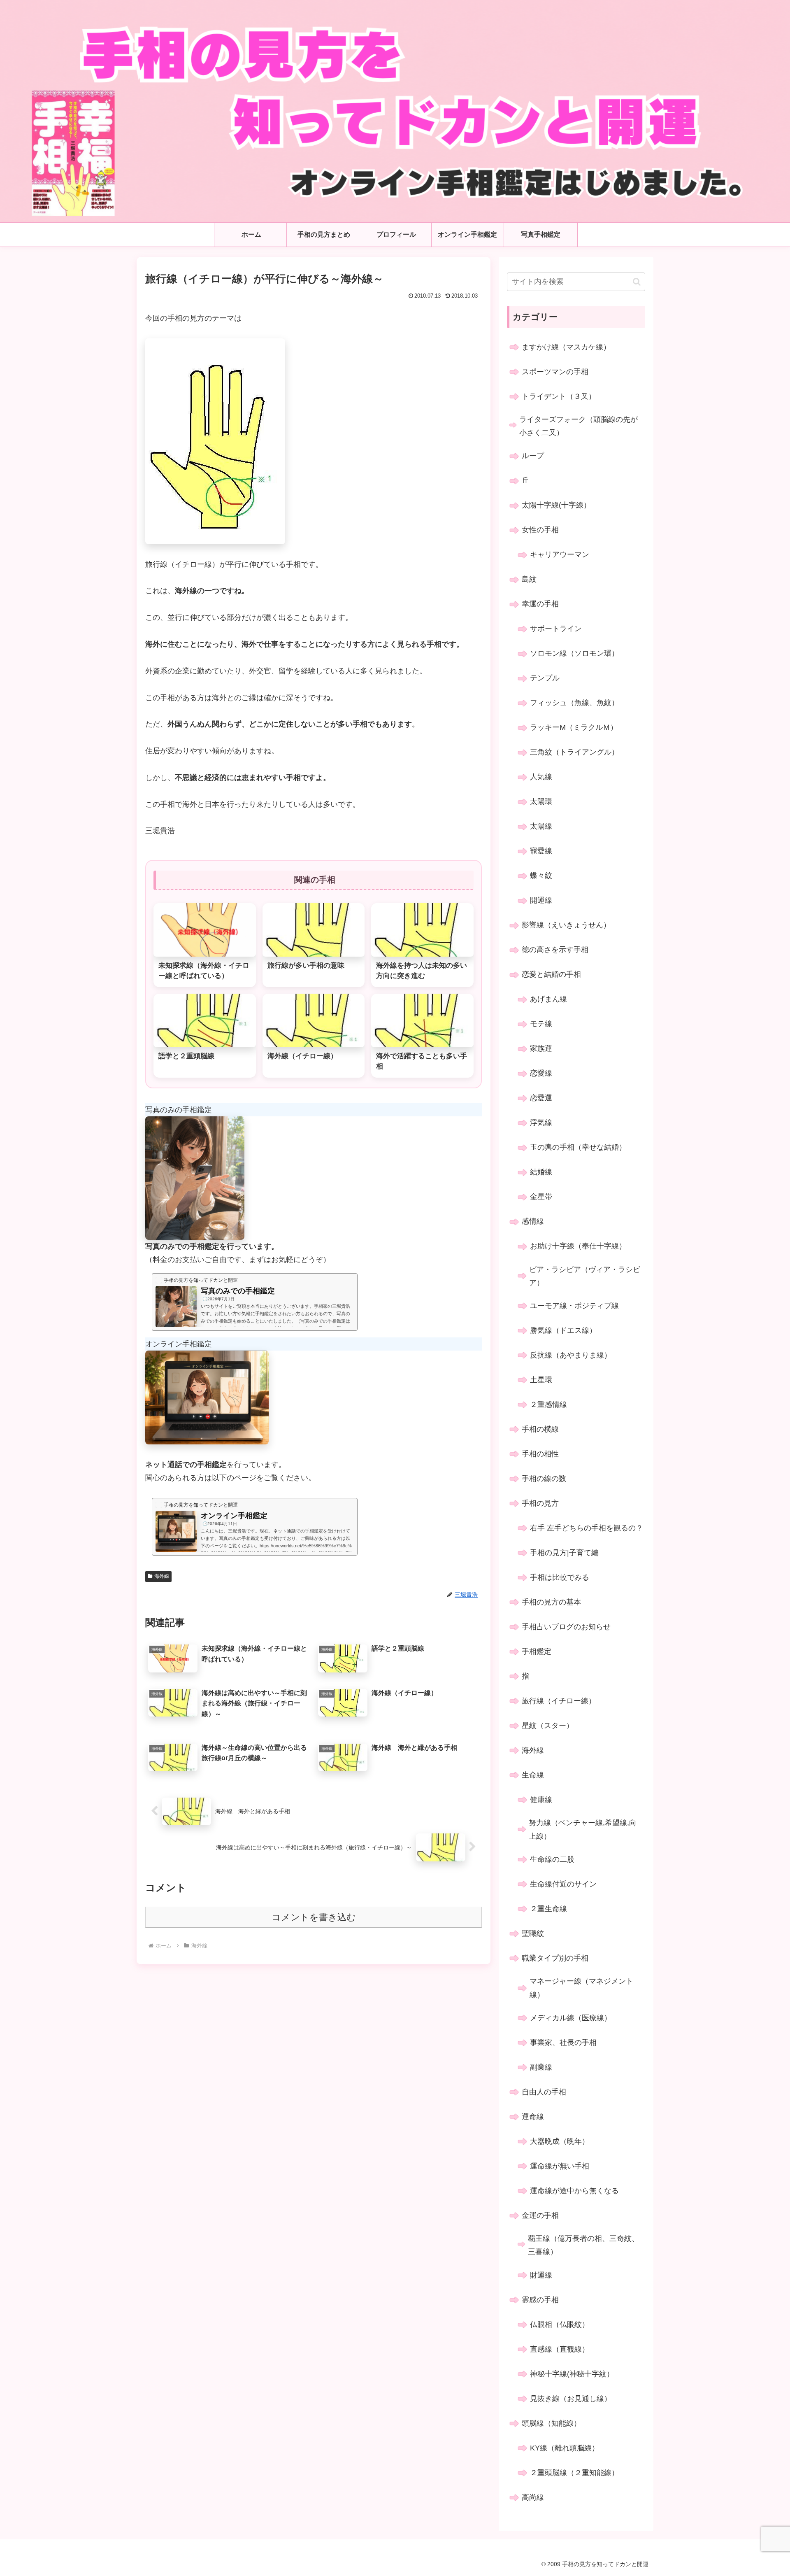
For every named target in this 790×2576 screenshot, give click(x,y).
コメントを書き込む (314, 1917)
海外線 (162, 1576)
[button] (637, 282)
